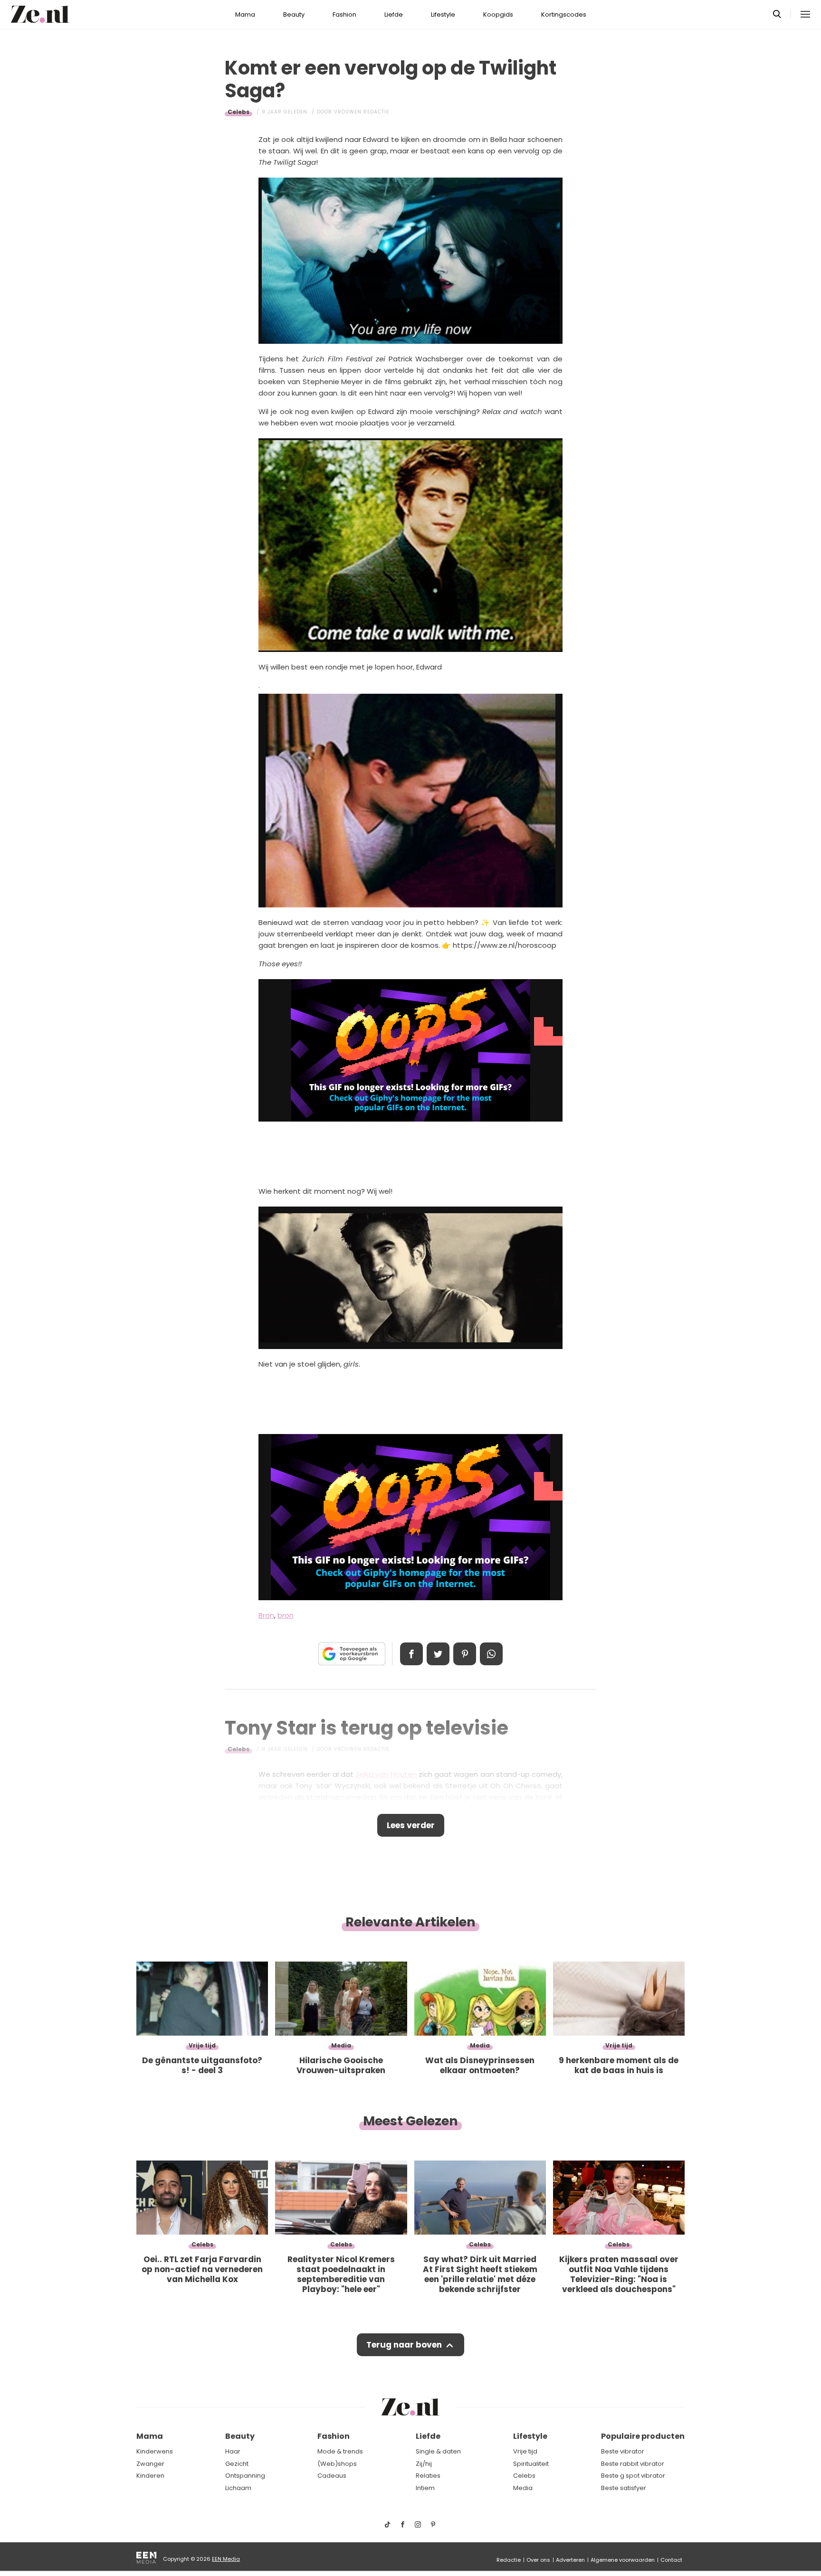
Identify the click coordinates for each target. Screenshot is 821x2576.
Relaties (428, 2476)
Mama (245, 14)
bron (286, 1615)
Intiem (425, 2488)
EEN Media (226, 2559)
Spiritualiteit (531, 2464)
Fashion (344, 14)
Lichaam (238, 2488)
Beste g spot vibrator (633, 2476)
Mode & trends (340, 2451)
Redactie (509, 2560)
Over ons (538, 2560)
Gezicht (237, 2464)
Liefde (394, 14)
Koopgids (498, 14)
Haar (233, 2451)
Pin (465, 1654)
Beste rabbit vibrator (633, 2464)
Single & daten (438, 2451)
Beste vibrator (623, 2451)
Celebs (239, 112)
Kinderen (150, 2476)
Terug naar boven (404, 2345)
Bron (266, 1615)
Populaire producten (643, 2436)
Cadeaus (332, 2476)
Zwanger (150, 2464)
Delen (411, 1654)
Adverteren (570, 2560)
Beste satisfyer (624, 2488)
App (491, 1654)
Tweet (438, 1654)
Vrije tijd (525, 2451)
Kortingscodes (564, 14)
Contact (671, 2560)
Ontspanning (245, 2476)
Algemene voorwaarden (623, 2560)
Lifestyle (443, 14)
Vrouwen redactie (362, 112)
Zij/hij (424, 2464)
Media (523, 2488)
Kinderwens (155, 2451)
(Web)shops (337, 2464)
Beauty (294, 14)
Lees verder (411, 1825)
